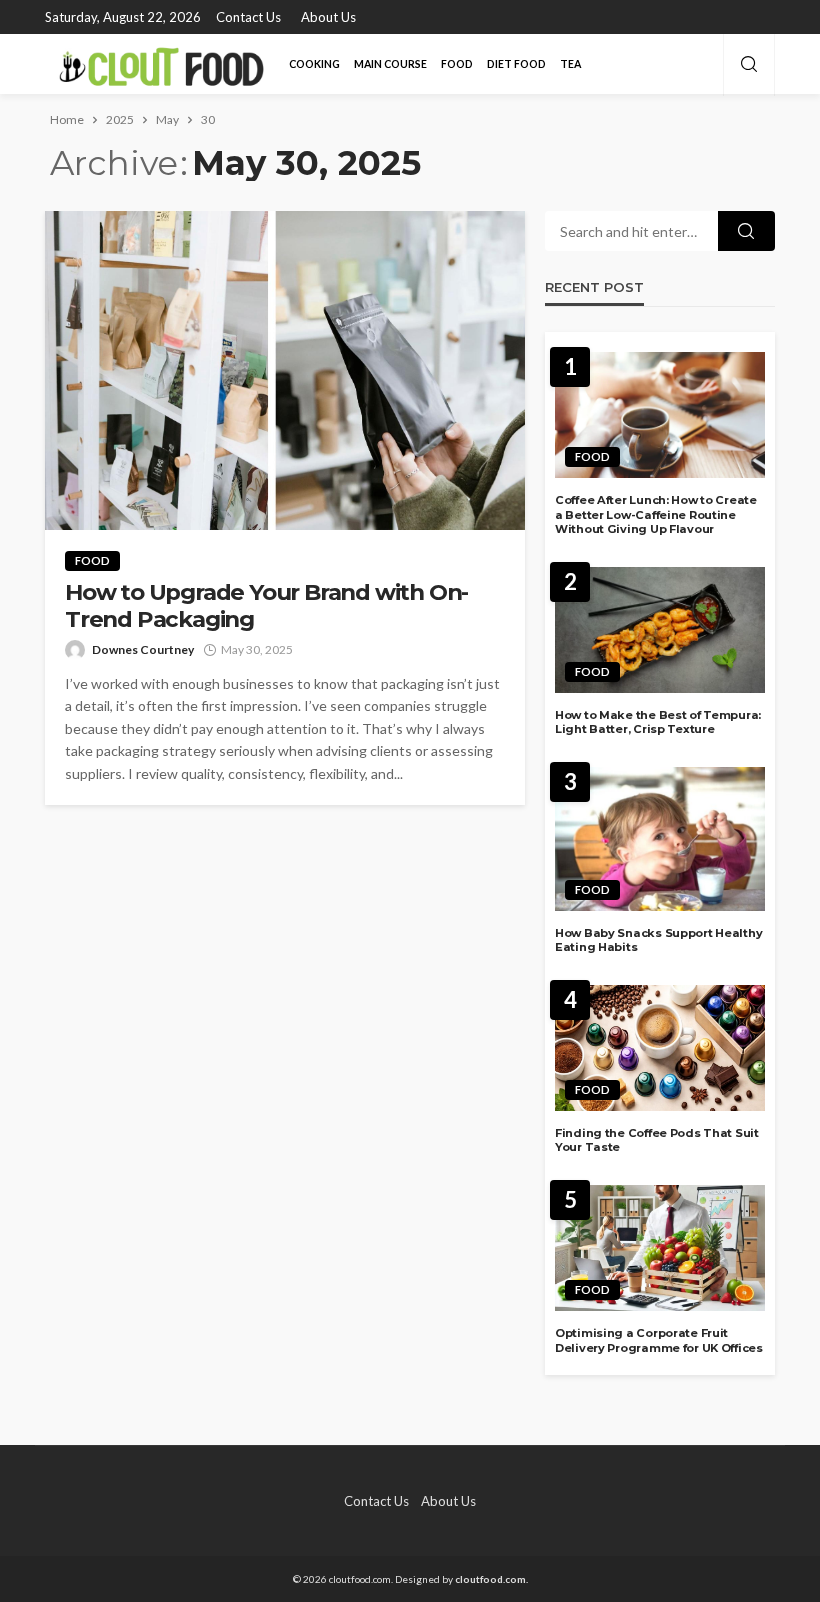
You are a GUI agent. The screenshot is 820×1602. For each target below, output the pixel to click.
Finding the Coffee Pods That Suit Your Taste (657, 1140)
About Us (328, 17)
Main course (390, 64)
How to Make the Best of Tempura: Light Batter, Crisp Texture (658, 722)
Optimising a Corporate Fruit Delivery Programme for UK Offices (659, 1340)
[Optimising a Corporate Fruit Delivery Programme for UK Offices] (660, 1248)
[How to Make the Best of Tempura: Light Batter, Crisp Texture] (660, 630)
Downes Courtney (143, 649)
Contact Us (248, 17)
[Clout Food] (158, 64)
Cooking (314, 64)
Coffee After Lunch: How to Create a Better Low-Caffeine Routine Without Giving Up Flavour (656, 514)
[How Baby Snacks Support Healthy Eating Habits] (660, 839)
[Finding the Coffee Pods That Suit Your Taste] (660, 1048)
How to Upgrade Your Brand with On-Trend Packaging (266, 606)
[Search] (749, 65)
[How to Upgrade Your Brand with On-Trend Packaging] (285, 370)
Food (457, 64)
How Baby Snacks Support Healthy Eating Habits (658, 940)
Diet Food (516, 64)
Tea (570, 64)
